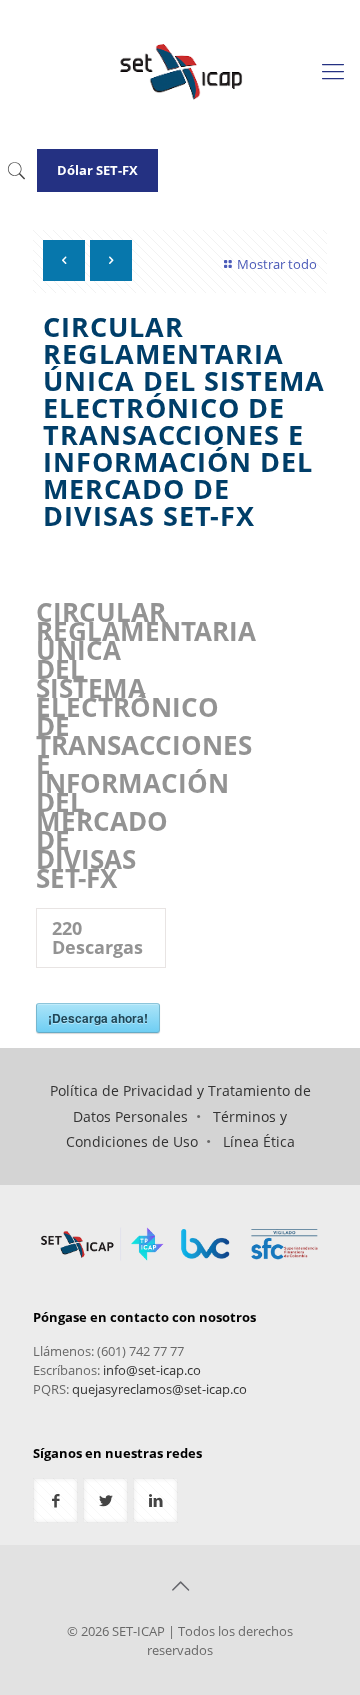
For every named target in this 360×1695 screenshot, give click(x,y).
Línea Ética (259, 1141)
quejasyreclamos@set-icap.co (159, 1389)
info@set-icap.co (152, 1370)
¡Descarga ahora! (98, 1018)
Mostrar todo (277, 264)
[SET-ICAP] (180, 70)
